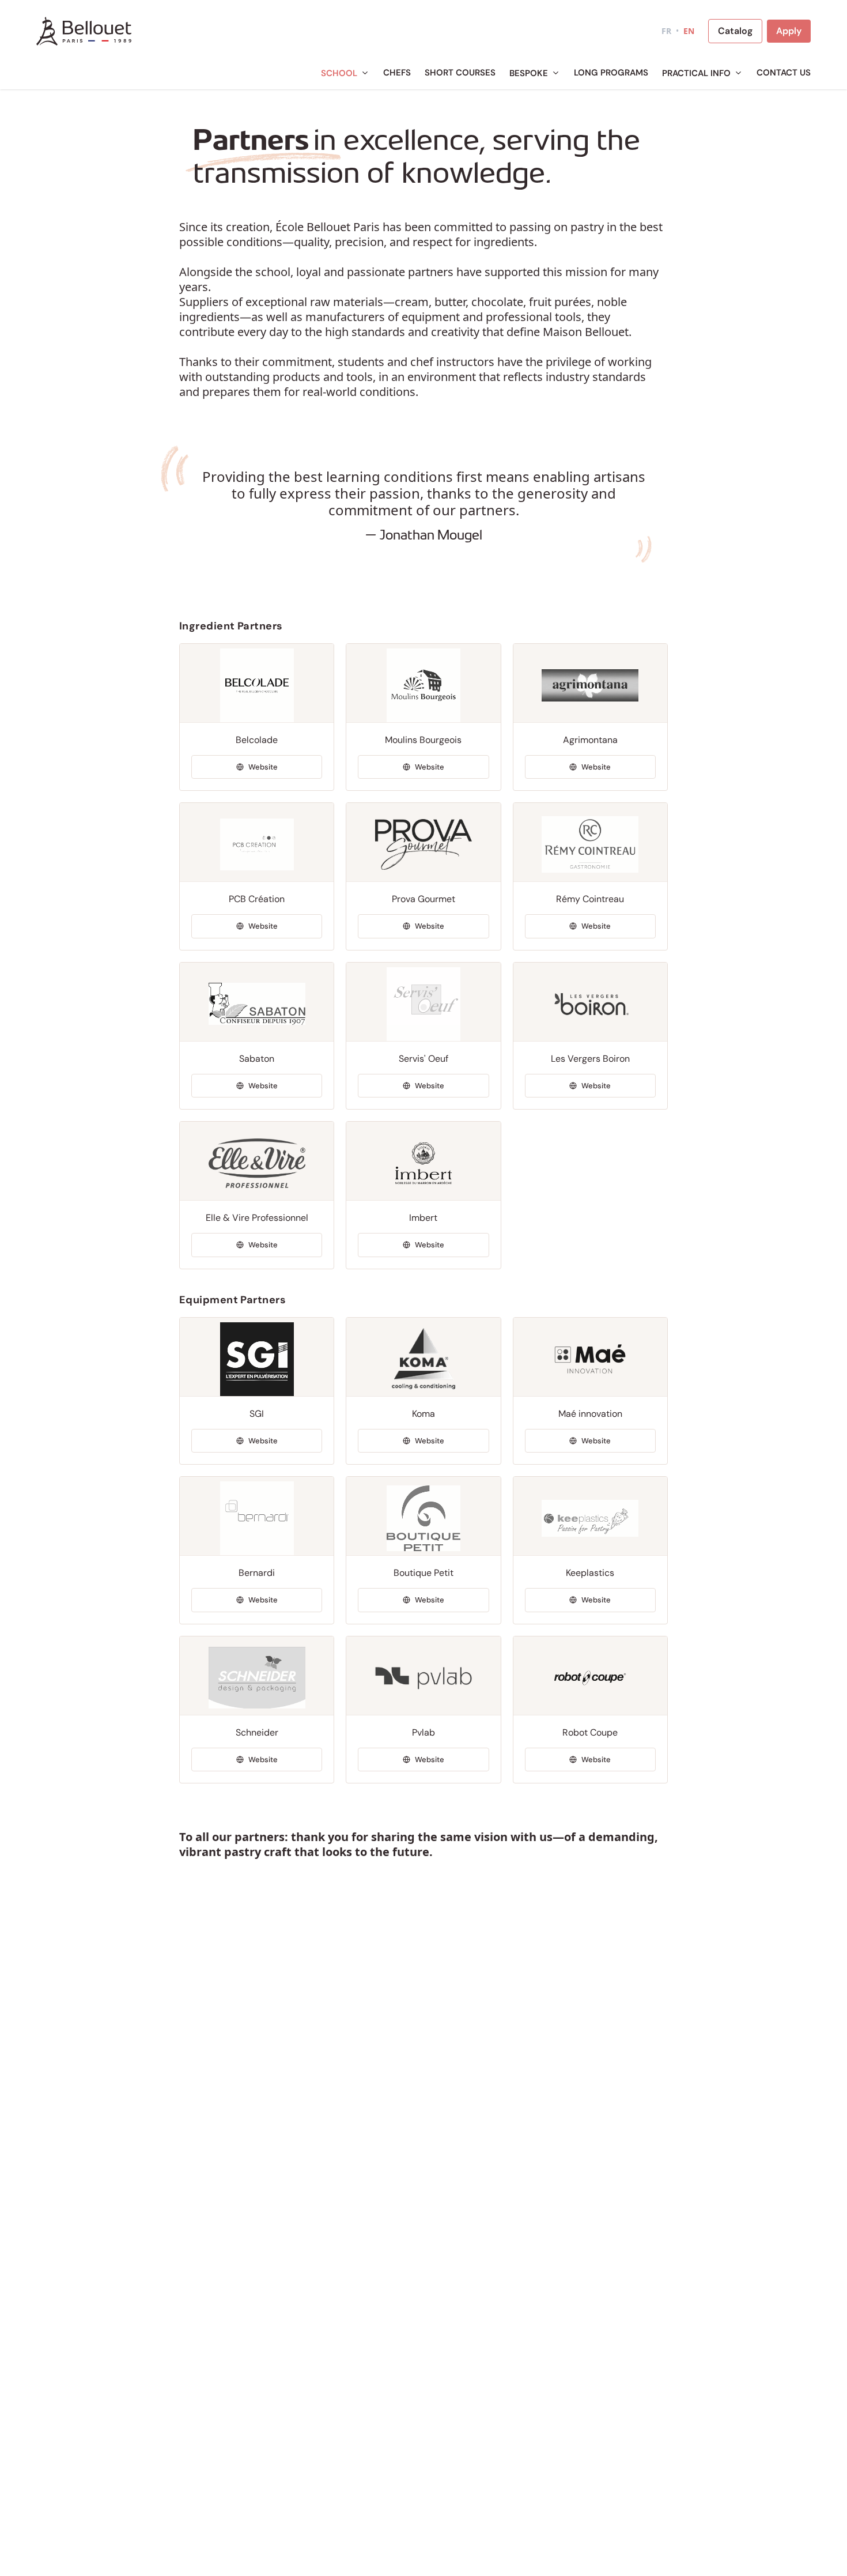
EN (689, 31)
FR (666, 31)
